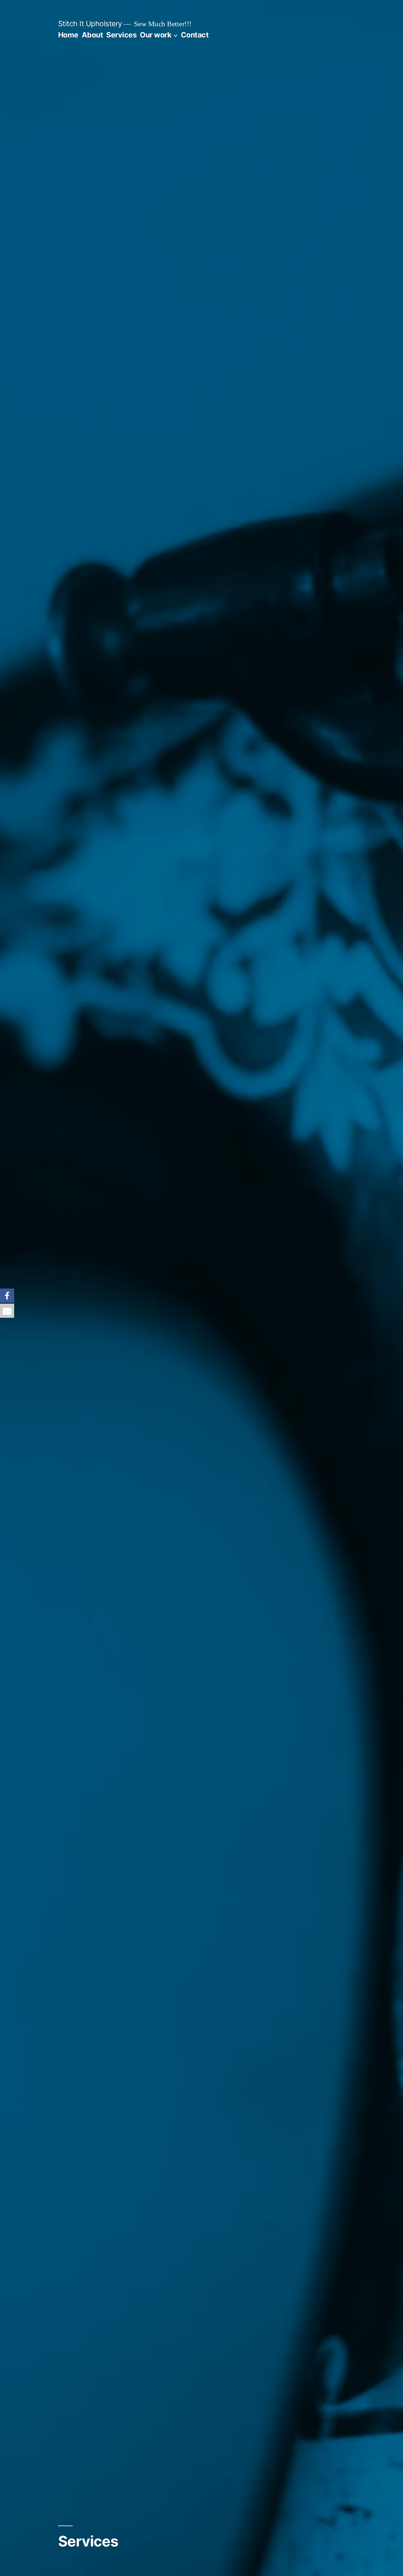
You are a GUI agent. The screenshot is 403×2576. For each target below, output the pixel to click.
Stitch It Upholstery (90, 24)
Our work (155, 35)
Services (121, 35)
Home (68, 35)
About (92, 35)
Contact (195, 35)
